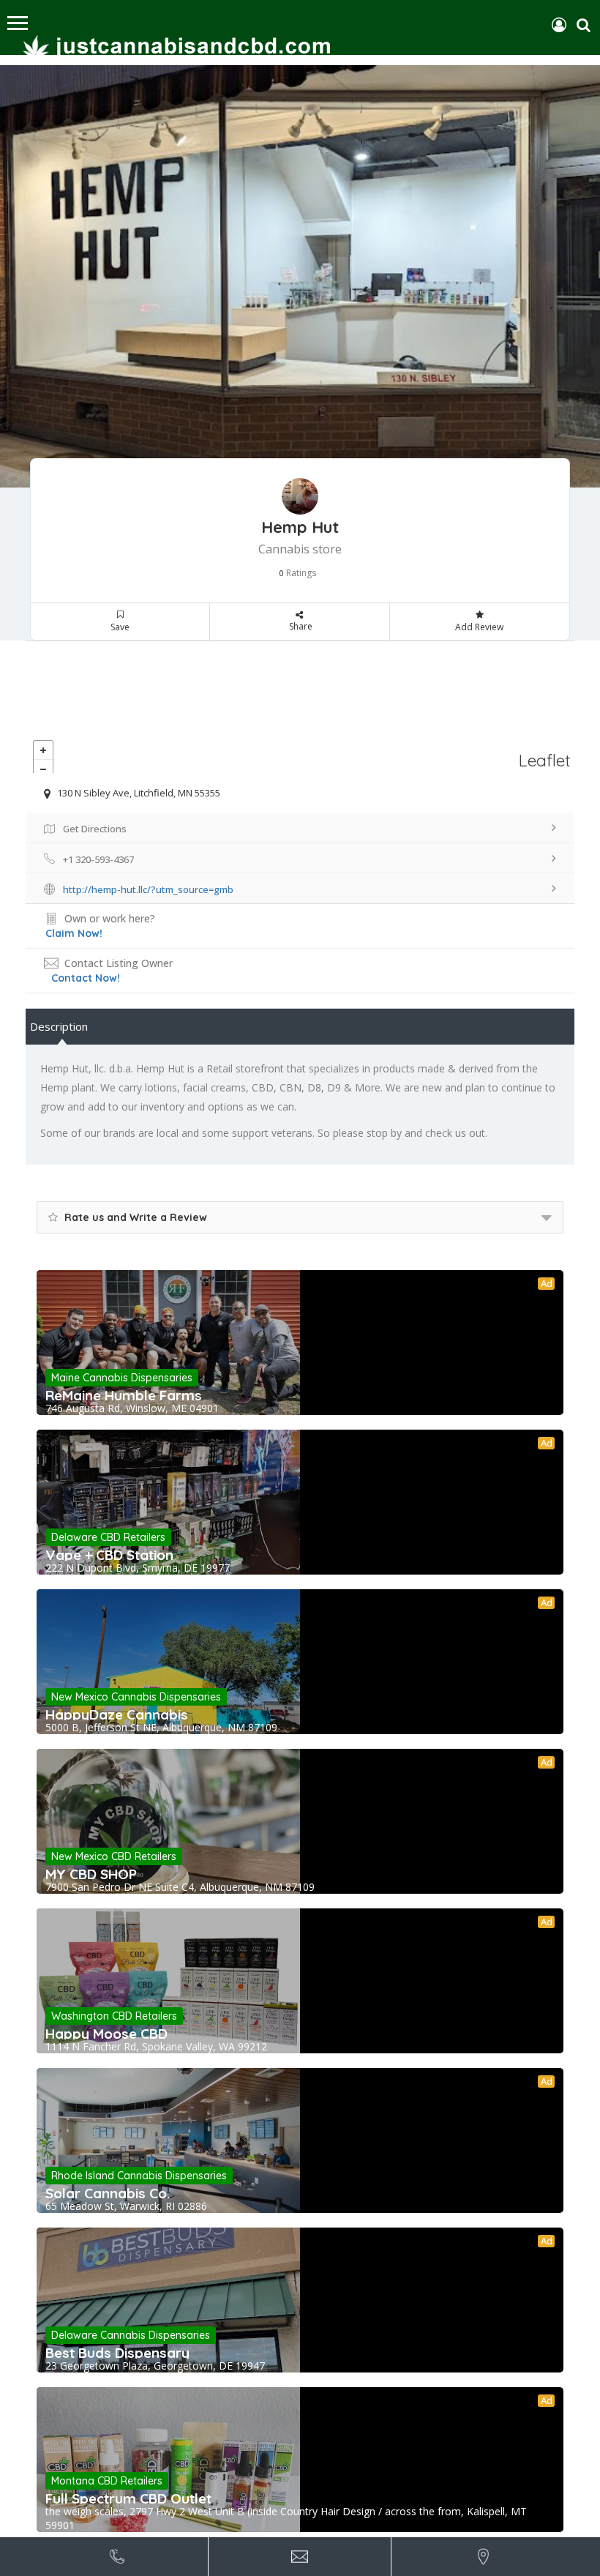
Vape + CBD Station (109, 1555)
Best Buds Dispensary (117, 2353)
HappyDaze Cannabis (117, 1714)
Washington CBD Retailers (114, 2016)
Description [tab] (59, 1026)
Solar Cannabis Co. (108, 2193)
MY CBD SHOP (91, 1874)
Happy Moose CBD (106, 2034)
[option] (300, 276)
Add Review (479, 627)
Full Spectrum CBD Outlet (128, 2498)
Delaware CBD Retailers (108, 1537)
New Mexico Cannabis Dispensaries (136, 1697)
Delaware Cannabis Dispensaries (131, 2335)
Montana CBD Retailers (107, 2481)
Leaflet (545, 760)
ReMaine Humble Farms (124, 1395)
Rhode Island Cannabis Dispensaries (139, 2176)
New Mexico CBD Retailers (114, 1856)
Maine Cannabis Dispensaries (122, 1378)
